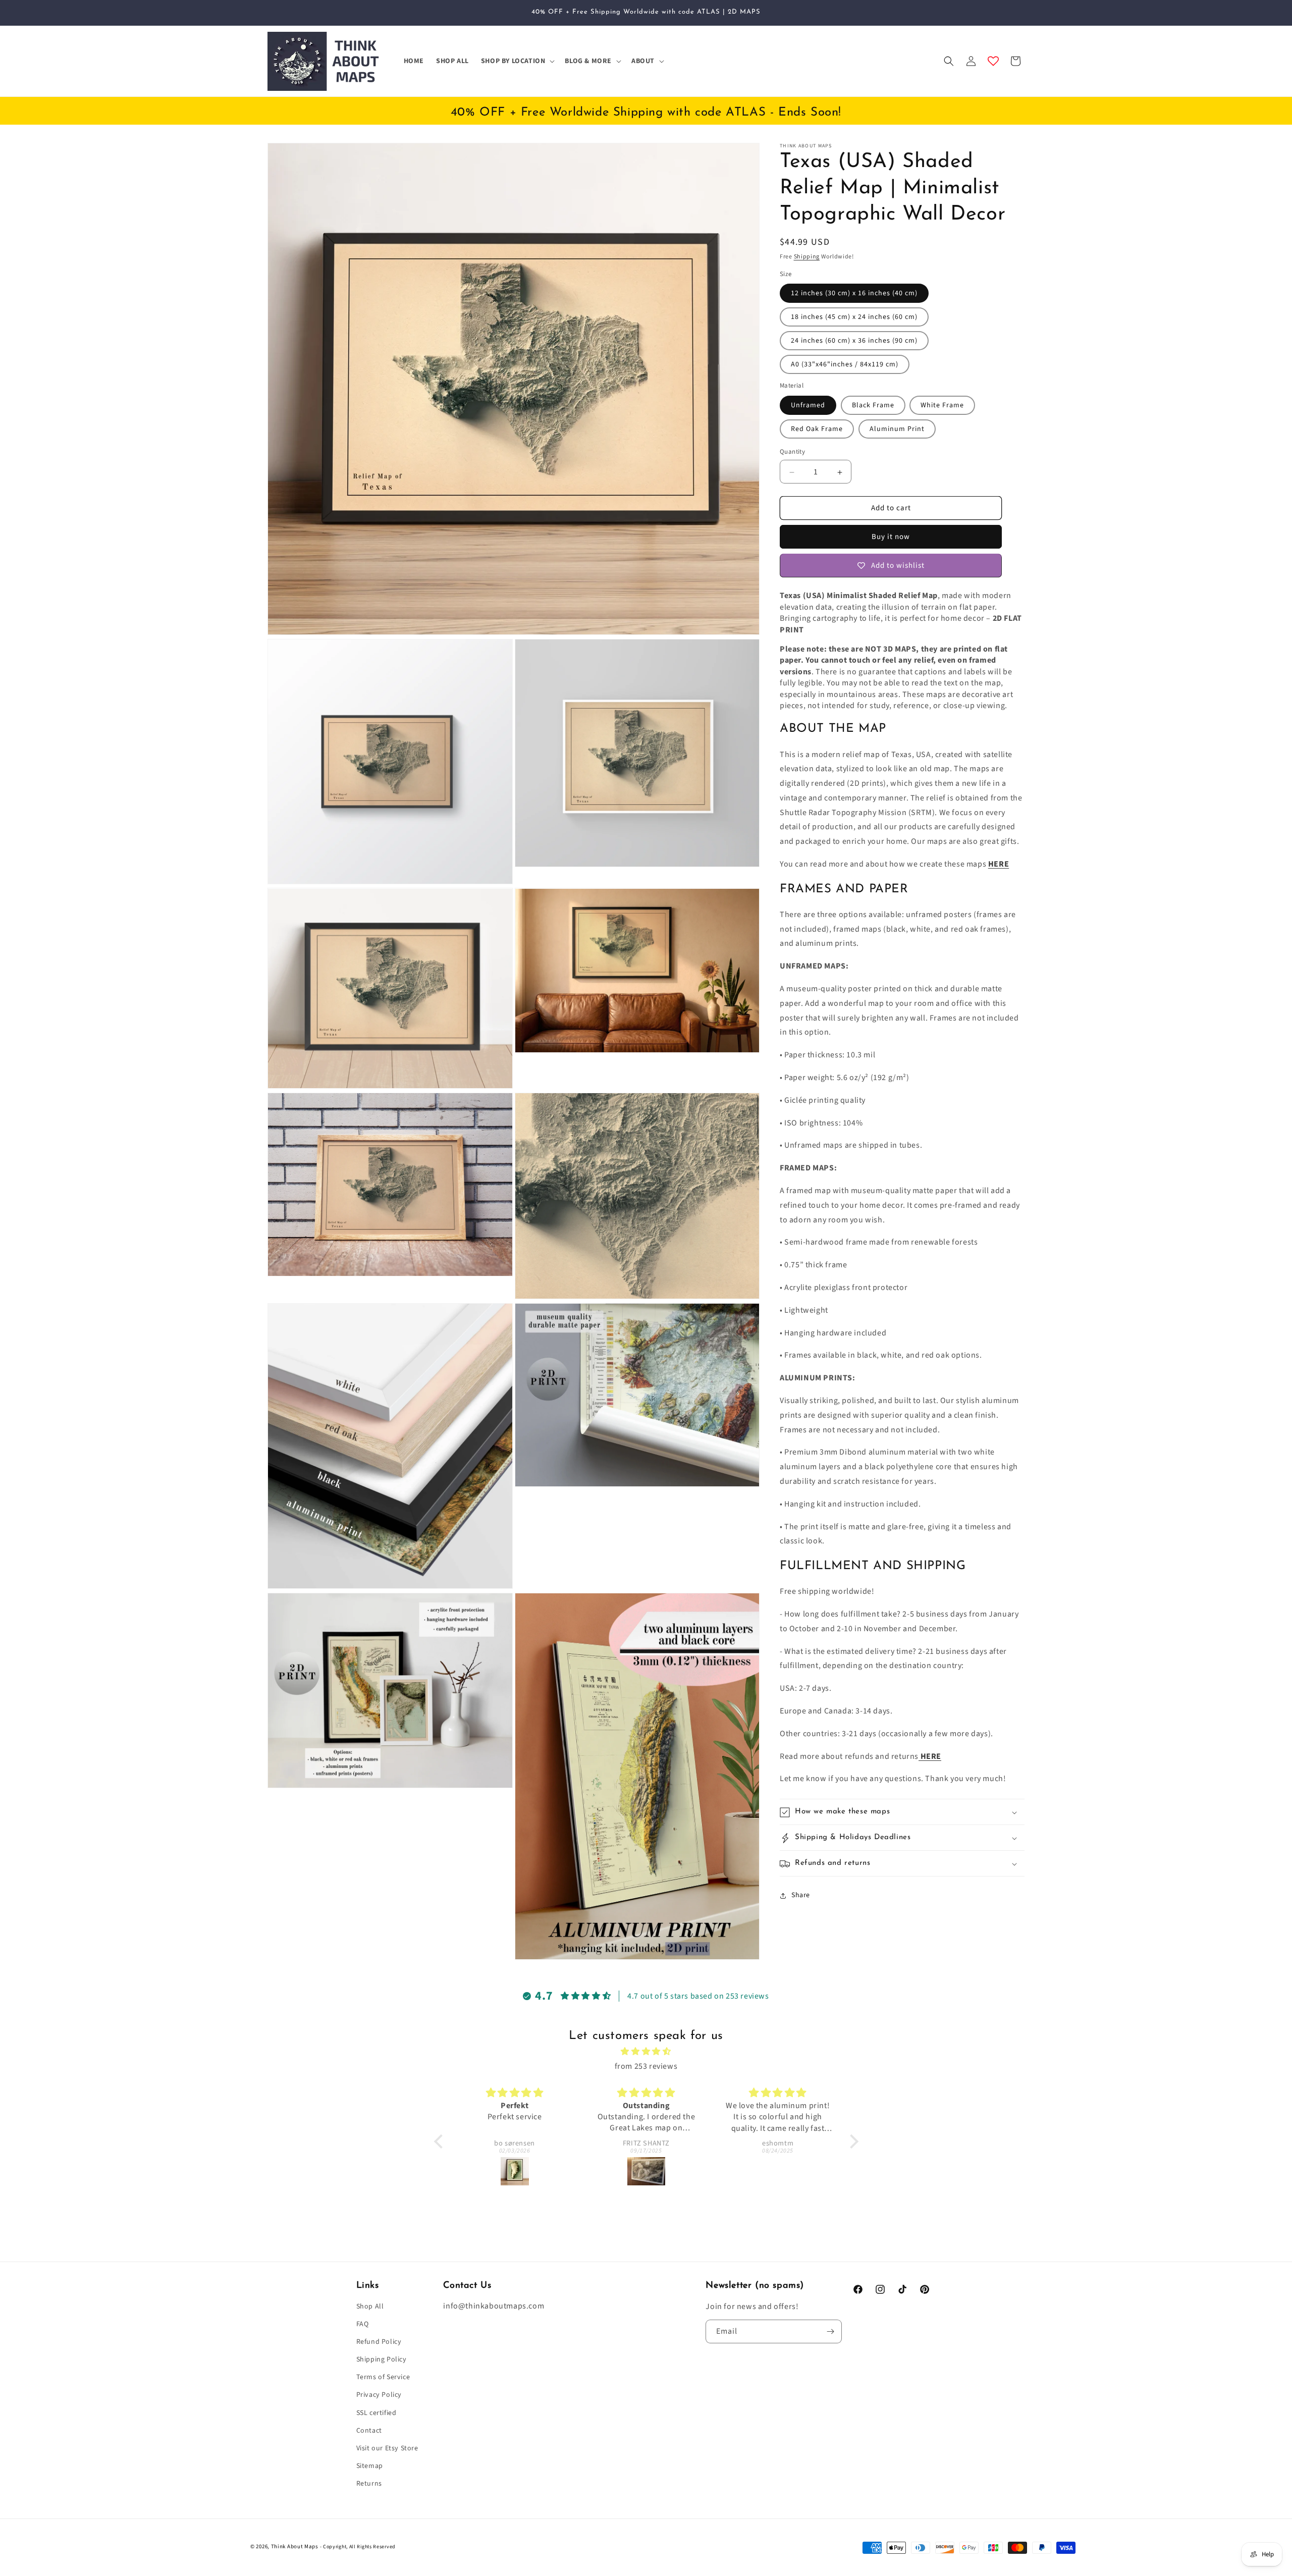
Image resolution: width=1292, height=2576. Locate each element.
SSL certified (376, 2413)
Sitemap (370, 2466)
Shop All (370, 2306)
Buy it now (891, 537)
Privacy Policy (379, 2395)
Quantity (792, 452)
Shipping (807, 257)
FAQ (363, 2324)
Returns (369, 2484)
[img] (646, 2052)
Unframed (808, 406)
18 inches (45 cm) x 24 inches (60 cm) (854, 317)
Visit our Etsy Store (387, 2448)
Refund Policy (379, 2342)
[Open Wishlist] (993, 61)
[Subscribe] (830, 2331)
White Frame (942, 406)
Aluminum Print (897, 430)
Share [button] (801, 1895)
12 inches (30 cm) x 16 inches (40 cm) (854, 294)
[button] (517, 61)
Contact (369, 2431)
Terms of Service (383, 2378)
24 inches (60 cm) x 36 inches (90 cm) (854, 341)
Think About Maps (295, 2546)
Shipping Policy (382, 2360)
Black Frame (873, 406)
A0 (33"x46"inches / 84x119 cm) (845, 365)
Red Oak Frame (817, 430)
